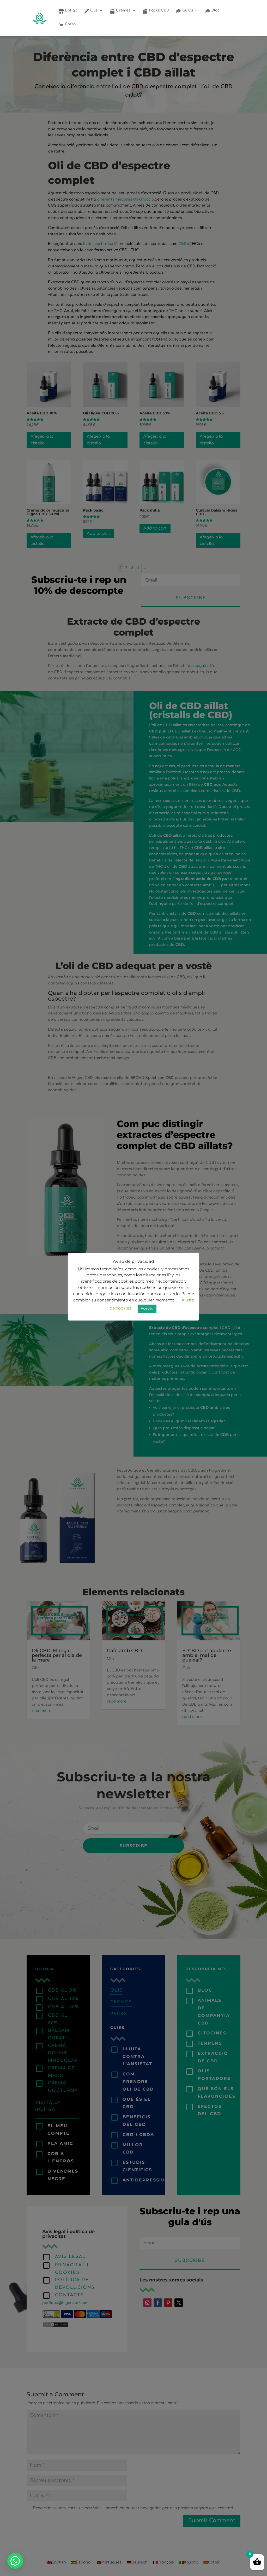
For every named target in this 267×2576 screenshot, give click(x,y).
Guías (187, 10)
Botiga (71, 10)
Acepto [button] (147, 1308)
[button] (15, 2561)
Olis (93, 10)
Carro (70, 24)
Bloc (215, 10)
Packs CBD (159, 10)
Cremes (123, 10)
